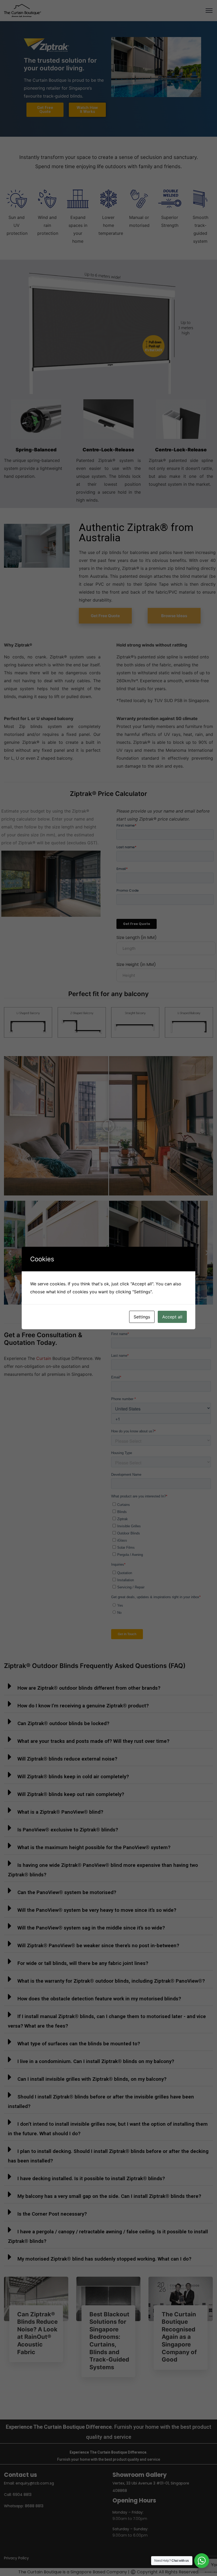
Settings (142, 1317)
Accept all (172, 1317)
